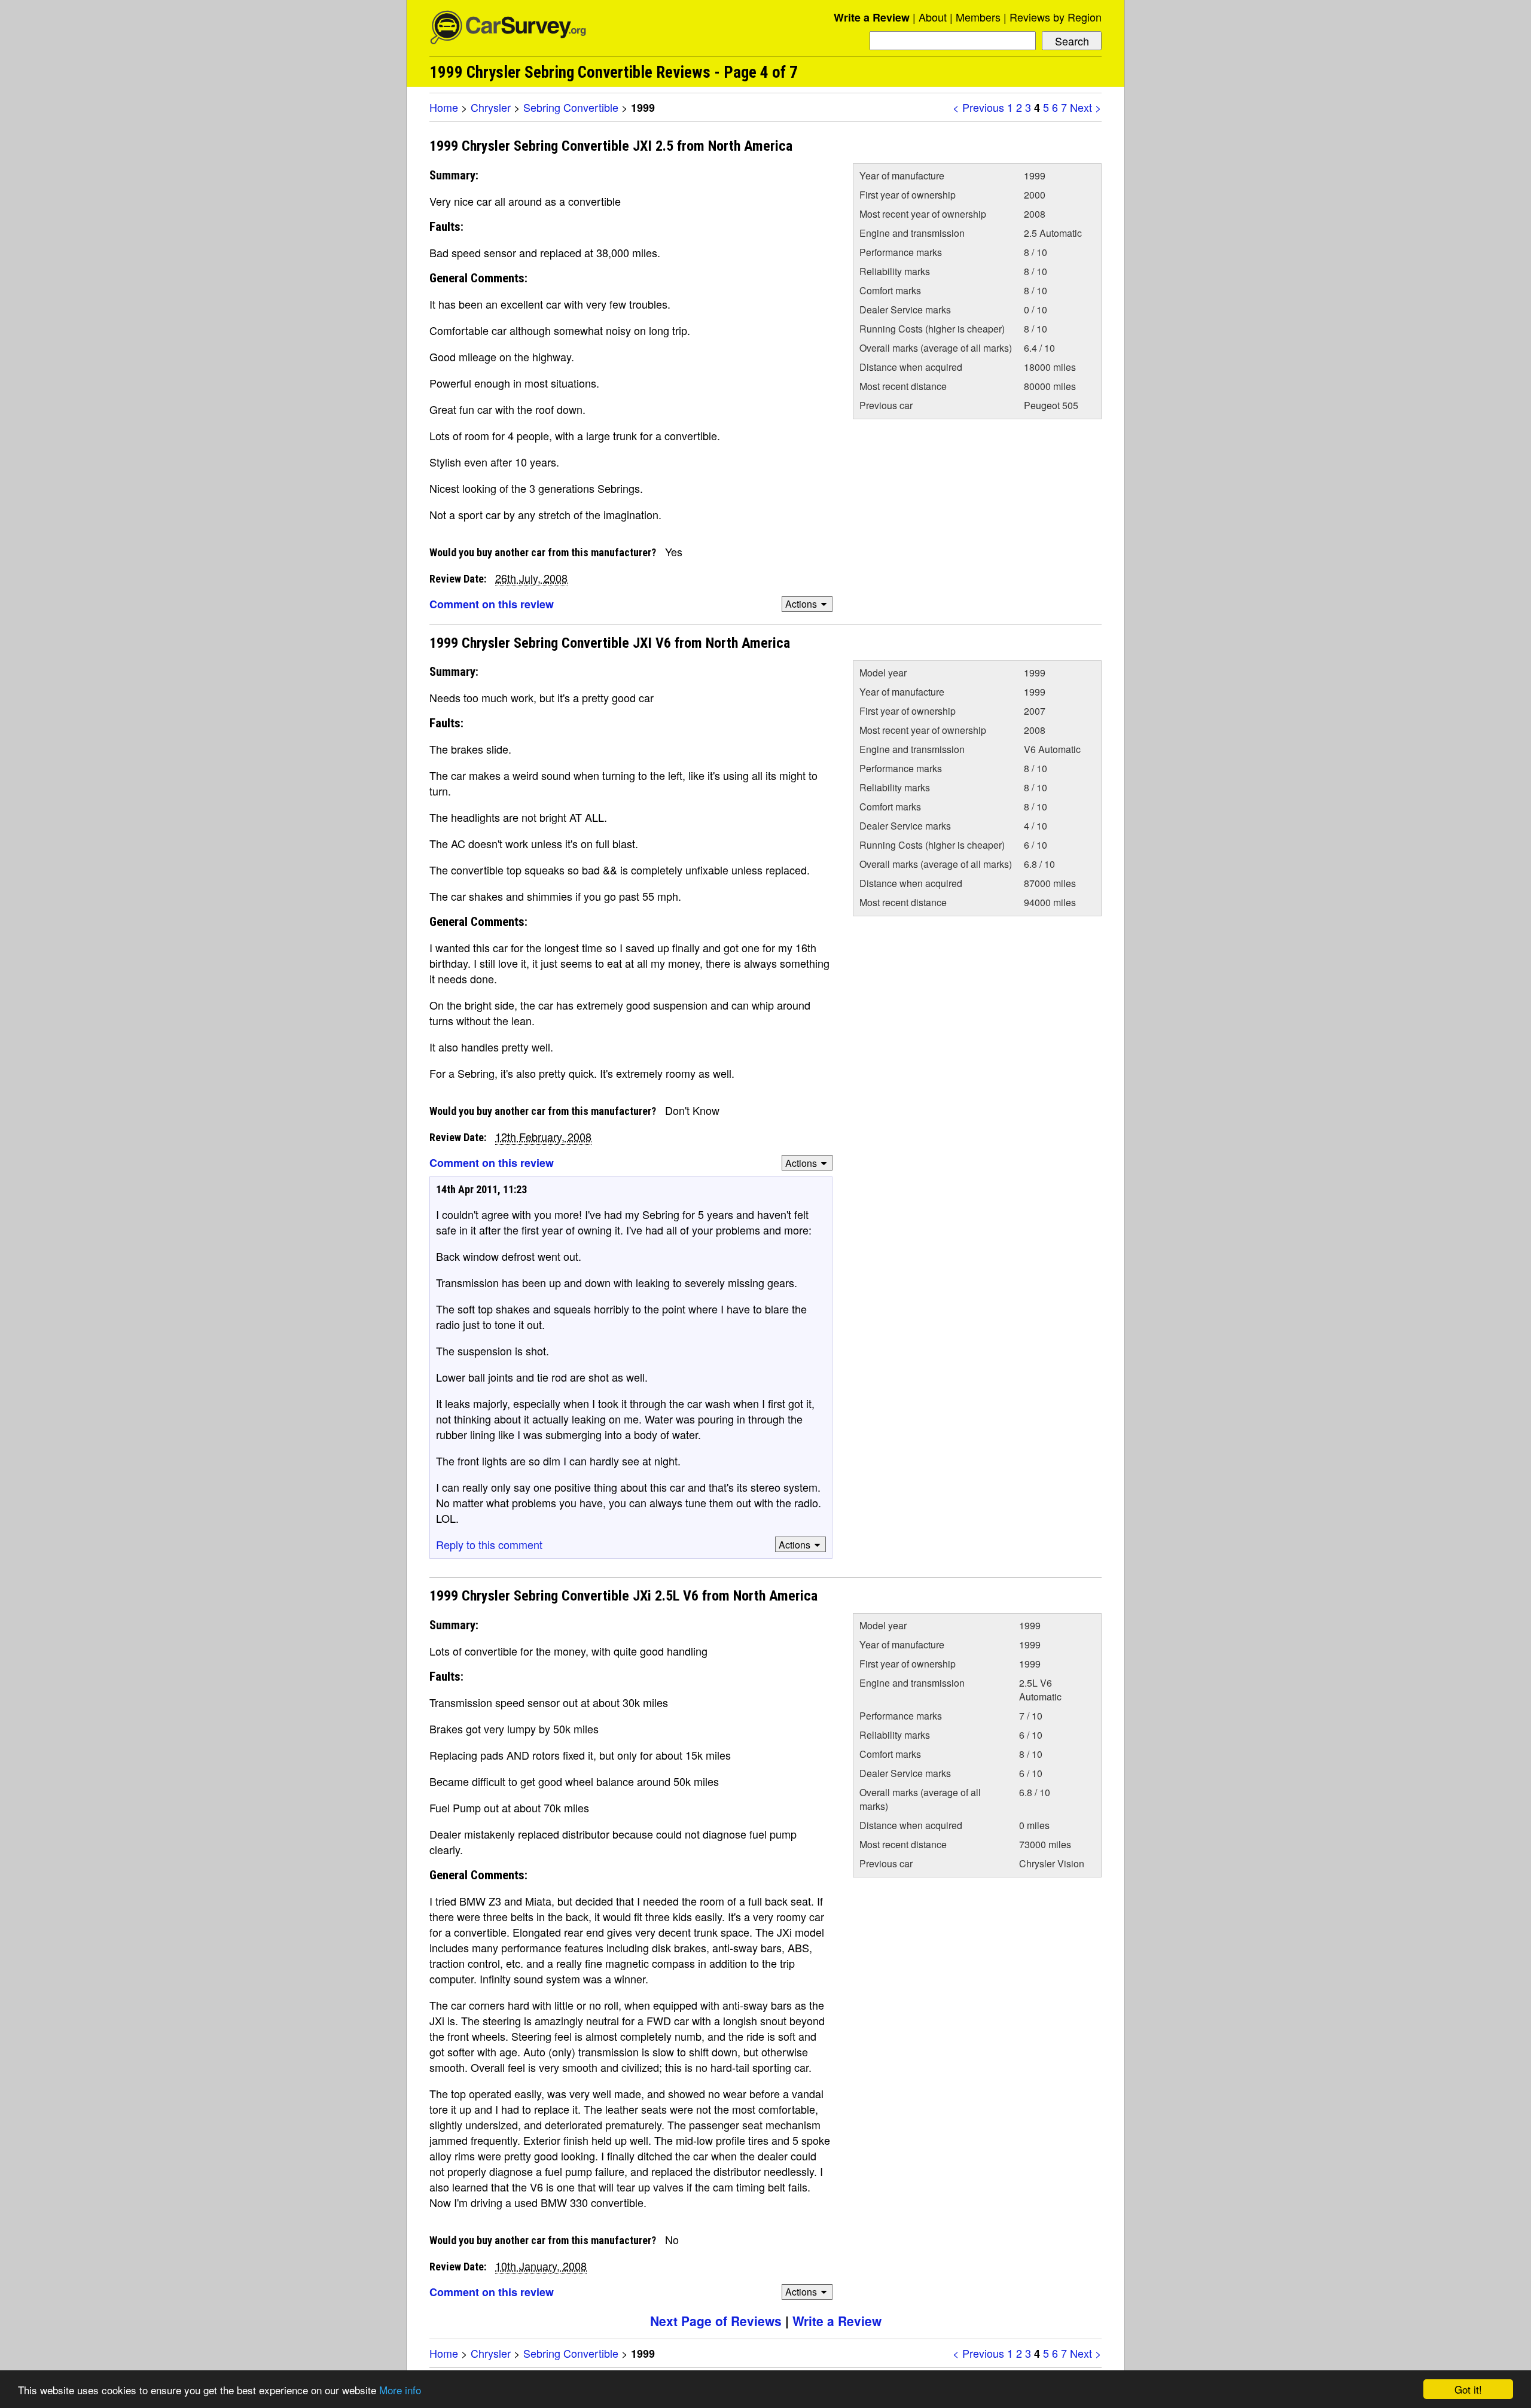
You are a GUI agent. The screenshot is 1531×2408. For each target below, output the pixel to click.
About (933, 17)
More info (400, 2390)
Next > (1086, 107)
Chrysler (491, 107)
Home (444, 107)
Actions (801, 604)
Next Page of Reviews (716, 2321)
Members (978, 17)
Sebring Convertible (571, 107)
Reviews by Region (1056, 17)
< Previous (978, 107)
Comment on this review (492, 604)
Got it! (1468, 2389)
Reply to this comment (489, 1544)
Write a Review (872, 17)
